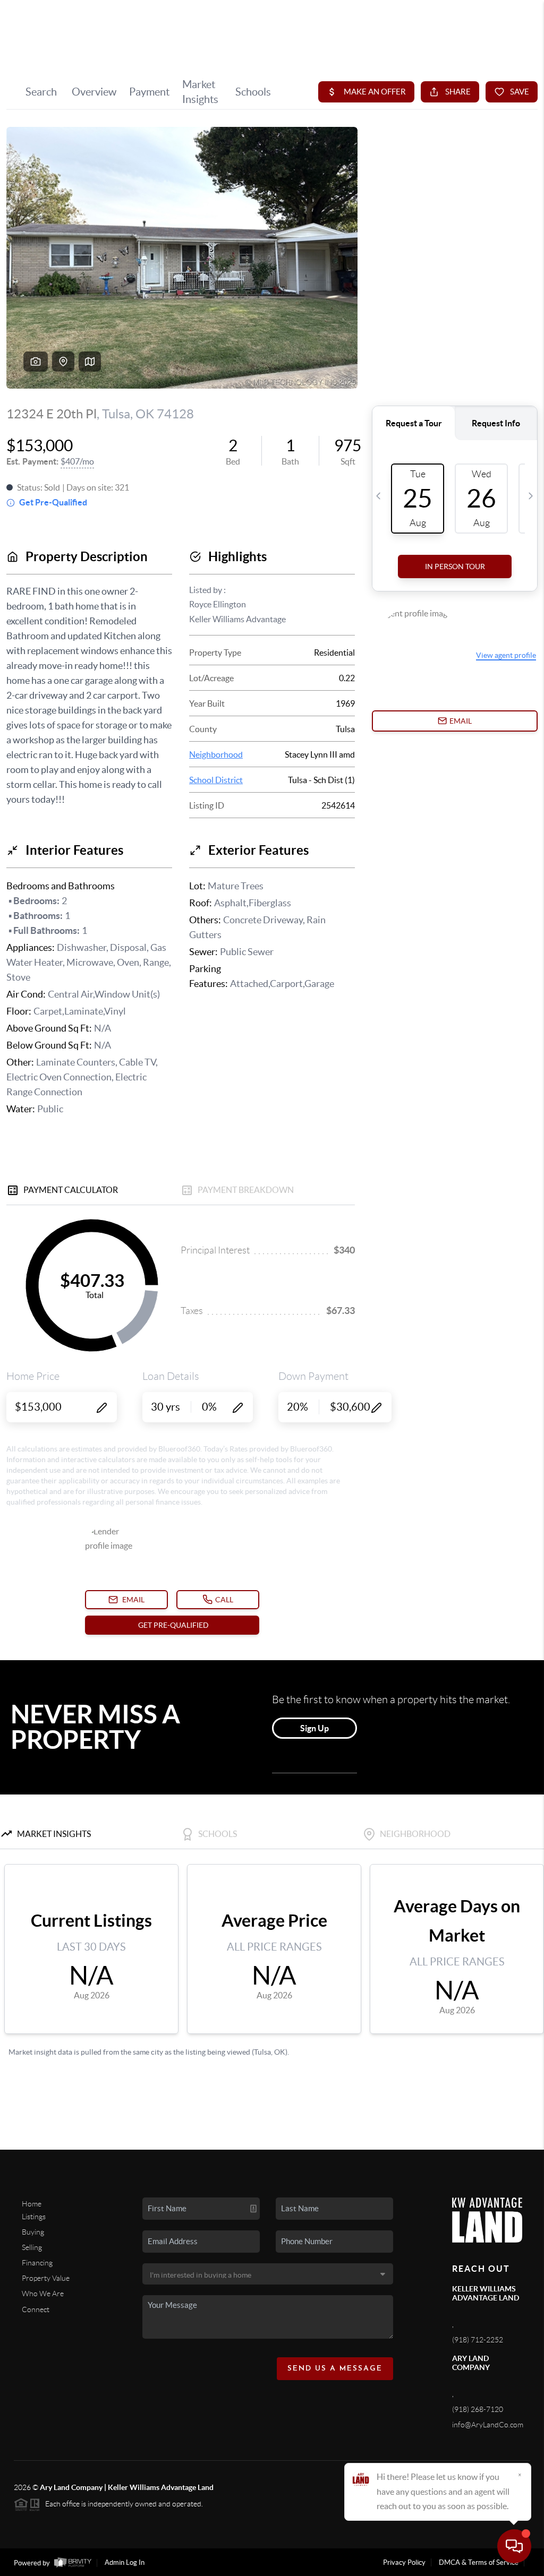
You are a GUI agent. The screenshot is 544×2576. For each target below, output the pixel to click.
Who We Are (43, 2294)
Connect (36, 2309)
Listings (34, 2217)
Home (32, 2204)
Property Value (46, 2278)
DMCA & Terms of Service (479, 2562)
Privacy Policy (404, 2562)
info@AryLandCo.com (488, 2425)
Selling (32, 2247)
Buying (33, 2232)
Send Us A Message (335, 2369)
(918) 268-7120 (478, 2409)
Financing (37, 2263)
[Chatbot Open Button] (514, 2546)
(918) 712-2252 (478, 2340)
